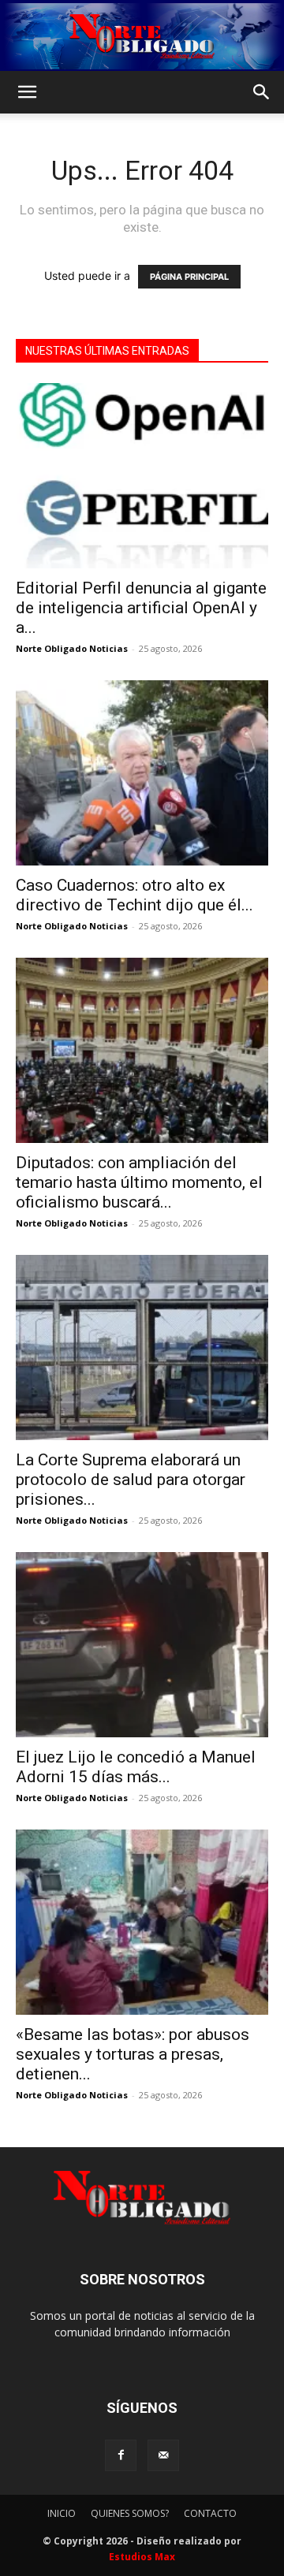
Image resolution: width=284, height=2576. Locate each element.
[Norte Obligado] (142, 36)
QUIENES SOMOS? (130, 2513)
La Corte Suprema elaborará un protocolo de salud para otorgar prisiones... (131, 1480)
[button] (27, 92)
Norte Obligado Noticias (72, 648)
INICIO (62, 2513)
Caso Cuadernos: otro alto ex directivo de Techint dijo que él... (135, 895)
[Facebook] (121, 2455)
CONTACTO (210, 2513)
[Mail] (163, 2455)
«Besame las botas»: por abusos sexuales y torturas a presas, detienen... (133, 2054)
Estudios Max (142, 2557)
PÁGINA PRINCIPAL (189, 277)
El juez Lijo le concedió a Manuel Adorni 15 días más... (136, 1767)
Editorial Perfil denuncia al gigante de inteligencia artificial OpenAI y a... (141, 608)
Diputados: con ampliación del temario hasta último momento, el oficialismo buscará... (139, 1182)
